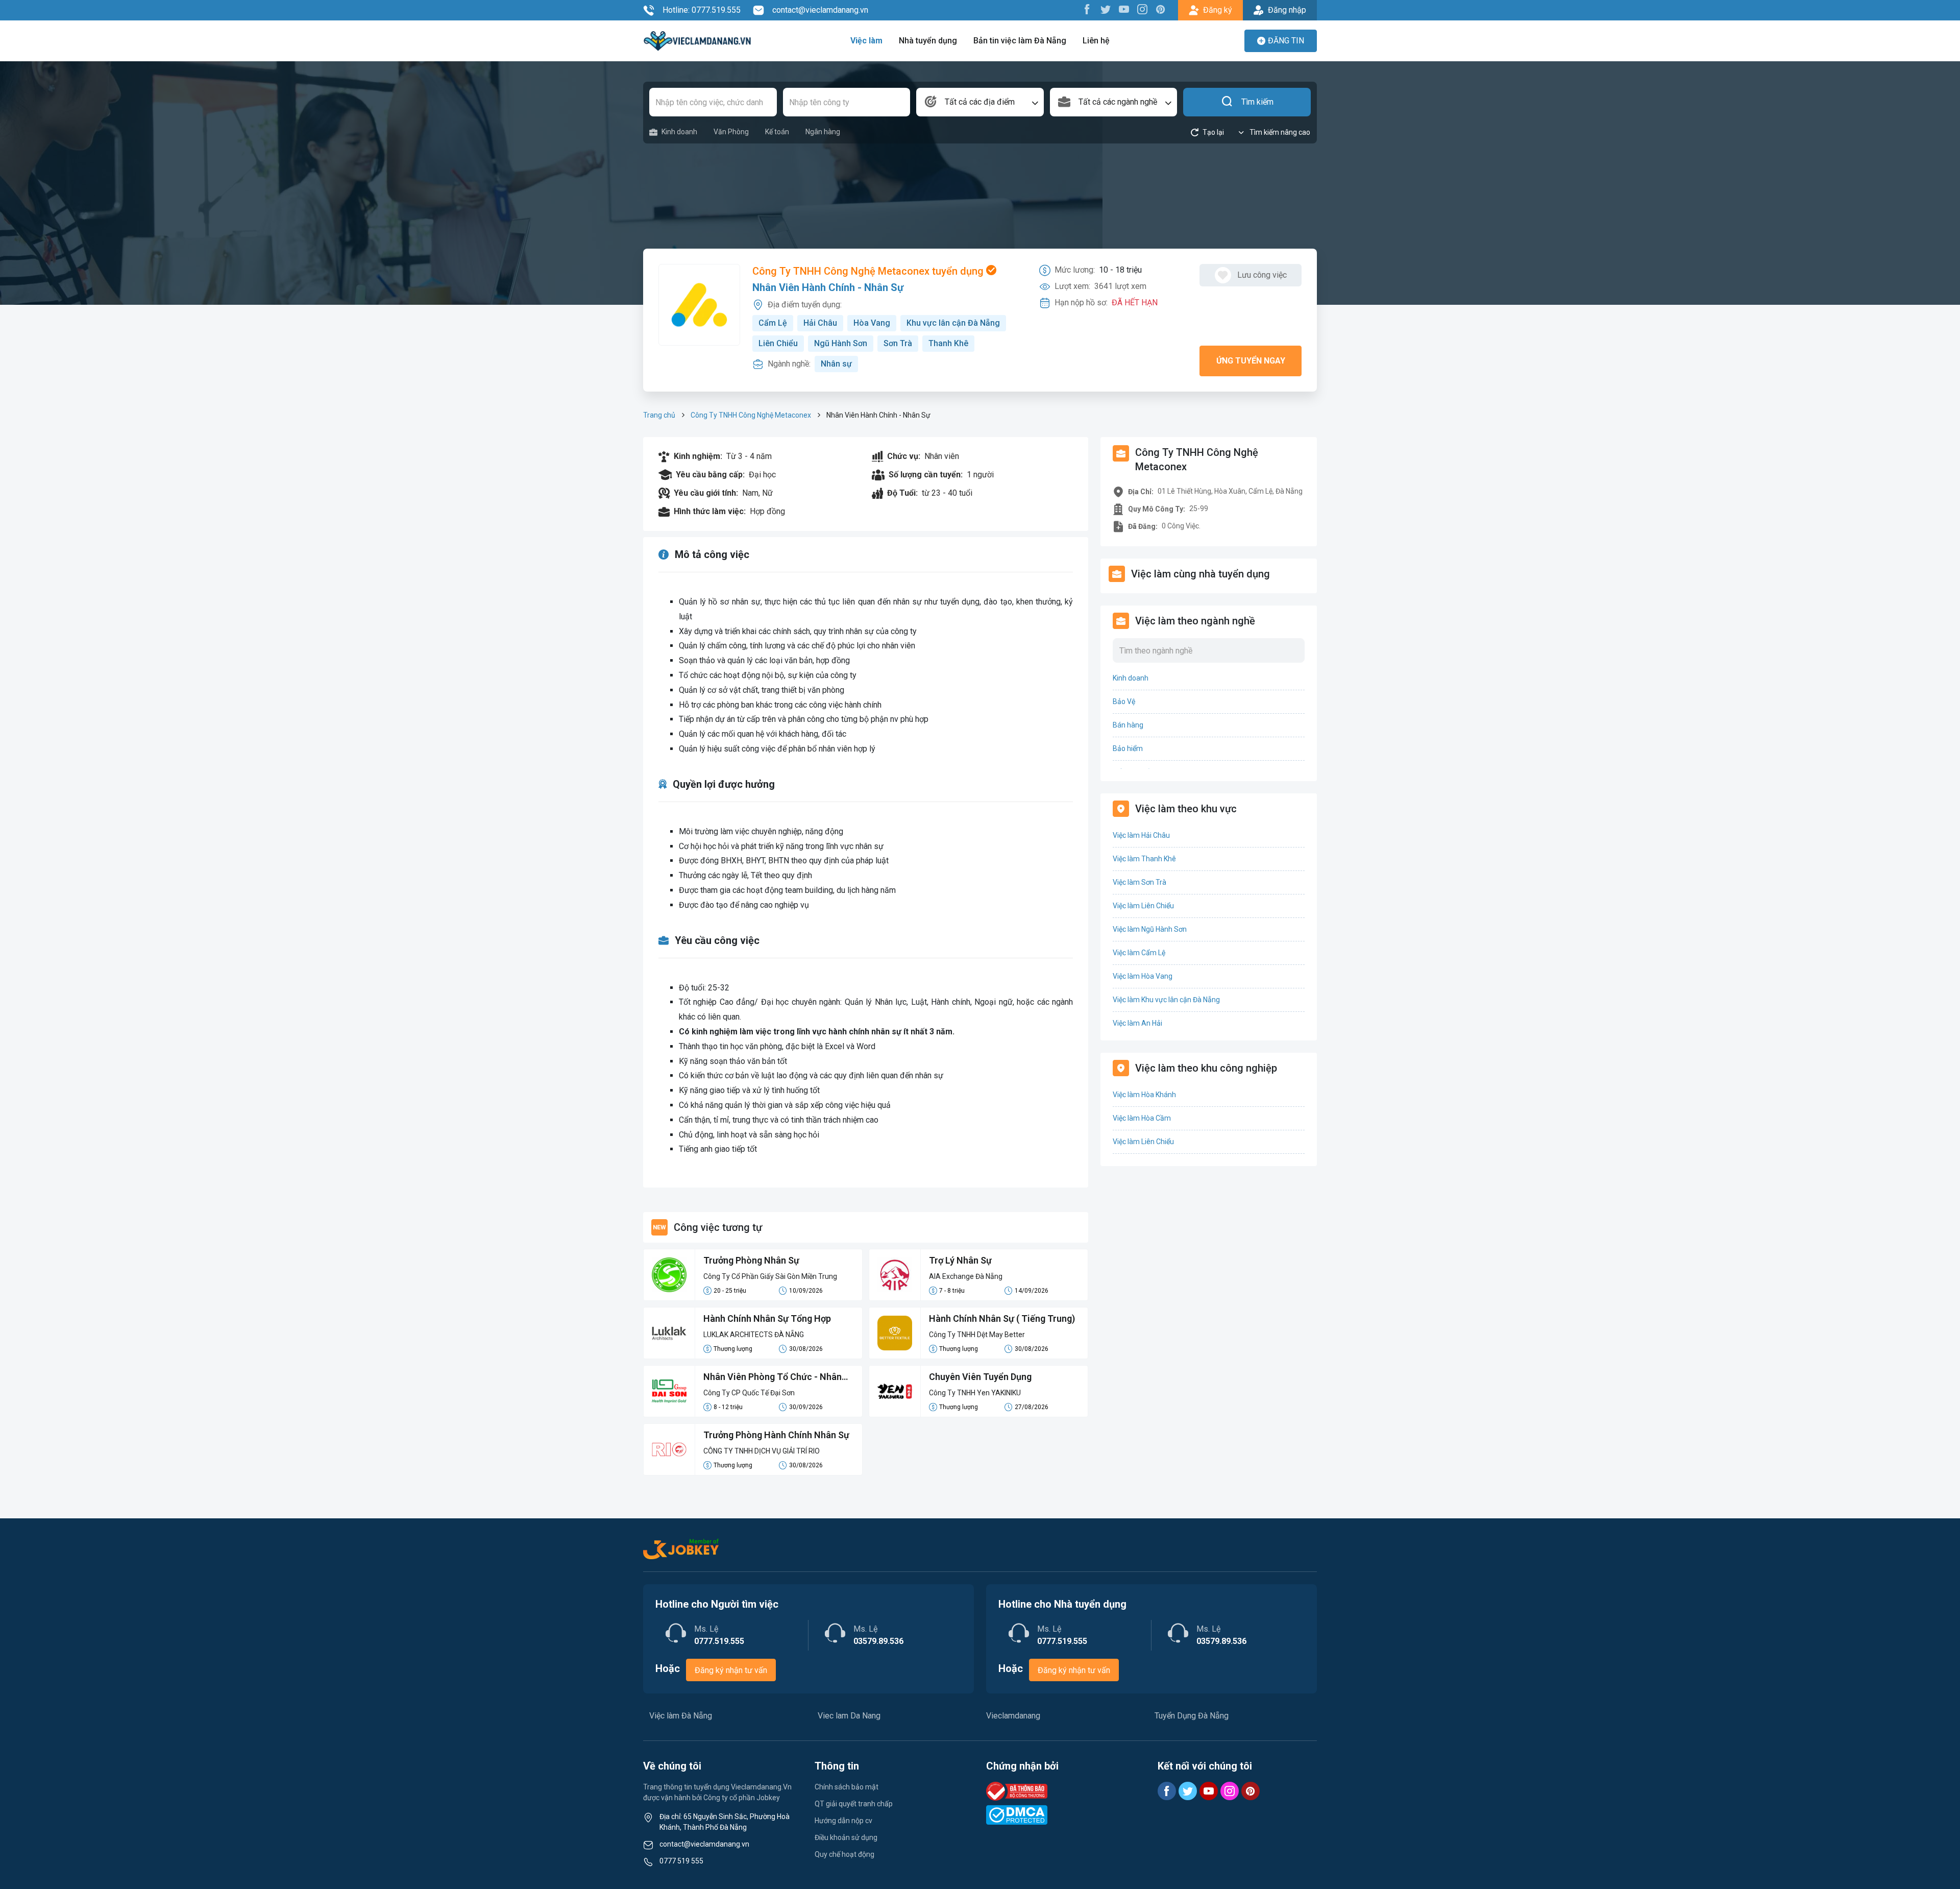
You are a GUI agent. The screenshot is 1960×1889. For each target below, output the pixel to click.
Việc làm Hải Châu (1141, 835)
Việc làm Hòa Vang (1143, 976)
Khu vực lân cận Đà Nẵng (953, 323)
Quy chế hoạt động (844, 1854)
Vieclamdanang (1013, 1716)
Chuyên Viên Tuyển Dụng (980, 1377)
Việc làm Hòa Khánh (1144, 1095)
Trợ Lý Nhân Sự (960, 1260)
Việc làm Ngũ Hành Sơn (1150, 929)
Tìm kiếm (1257, 102)
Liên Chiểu (778, 343)
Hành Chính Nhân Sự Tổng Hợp (767, 1318)
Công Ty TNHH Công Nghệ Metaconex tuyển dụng (869, 271)
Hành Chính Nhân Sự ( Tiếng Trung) (1002, 1318)
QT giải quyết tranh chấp (854, 1804)
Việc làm (866, 41)
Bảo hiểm (1128, 748)
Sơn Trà (898, 343)
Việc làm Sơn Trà (1140, 882)
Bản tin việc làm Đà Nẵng (1020, 41)
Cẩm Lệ (773, 323)
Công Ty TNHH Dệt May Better (977, 1335)
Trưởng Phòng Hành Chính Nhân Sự (776, 1435)
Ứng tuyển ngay (1251, 361)
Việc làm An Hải (1137, 1023)
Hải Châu (820, 323)
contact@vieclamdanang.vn (820, 10)
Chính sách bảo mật (847, 1787)
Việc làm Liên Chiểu (1143, 906)
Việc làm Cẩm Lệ (1139, 953)
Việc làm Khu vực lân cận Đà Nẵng (1166, 1000)
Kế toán (777, 132)
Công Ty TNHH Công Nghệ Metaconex (751, 415)
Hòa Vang (872, 323)
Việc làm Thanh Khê (1144, 859)
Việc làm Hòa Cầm (1142, 1118)
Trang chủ (659, 415)
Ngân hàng (823, 132)
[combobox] (980, 102)
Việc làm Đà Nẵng (681, 1716)
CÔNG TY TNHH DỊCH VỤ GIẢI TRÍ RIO (762, 1451)
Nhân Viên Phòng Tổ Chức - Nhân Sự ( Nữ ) (773, 1377)
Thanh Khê (948, 343)
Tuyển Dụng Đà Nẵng (1192, 1716)
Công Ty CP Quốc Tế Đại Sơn (749, 1393)
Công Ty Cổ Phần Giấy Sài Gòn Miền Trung (770, 1276)
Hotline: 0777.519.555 (702, 10)
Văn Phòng (731, 132)
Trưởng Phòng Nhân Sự (751, 1260)
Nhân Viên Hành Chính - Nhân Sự (828, 287)
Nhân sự (836, 364)
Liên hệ (1096, 41)
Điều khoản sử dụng (846, 1837)
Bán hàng (1128, 725)
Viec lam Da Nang (849, 1716)
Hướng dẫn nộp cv (843, 1821)
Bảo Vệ (1124, 701)
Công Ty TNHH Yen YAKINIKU (975, 1393)
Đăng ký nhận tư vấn (731, 1670)
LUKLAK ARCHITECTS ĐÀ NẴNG (754, 1335)
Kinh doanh (679, 132)
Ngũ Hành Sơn (841, 343)
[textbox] (980, 102)
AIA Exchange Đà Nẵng (966, 1276)
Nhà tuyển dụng (928, 41)
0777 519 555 (681, 1861)
